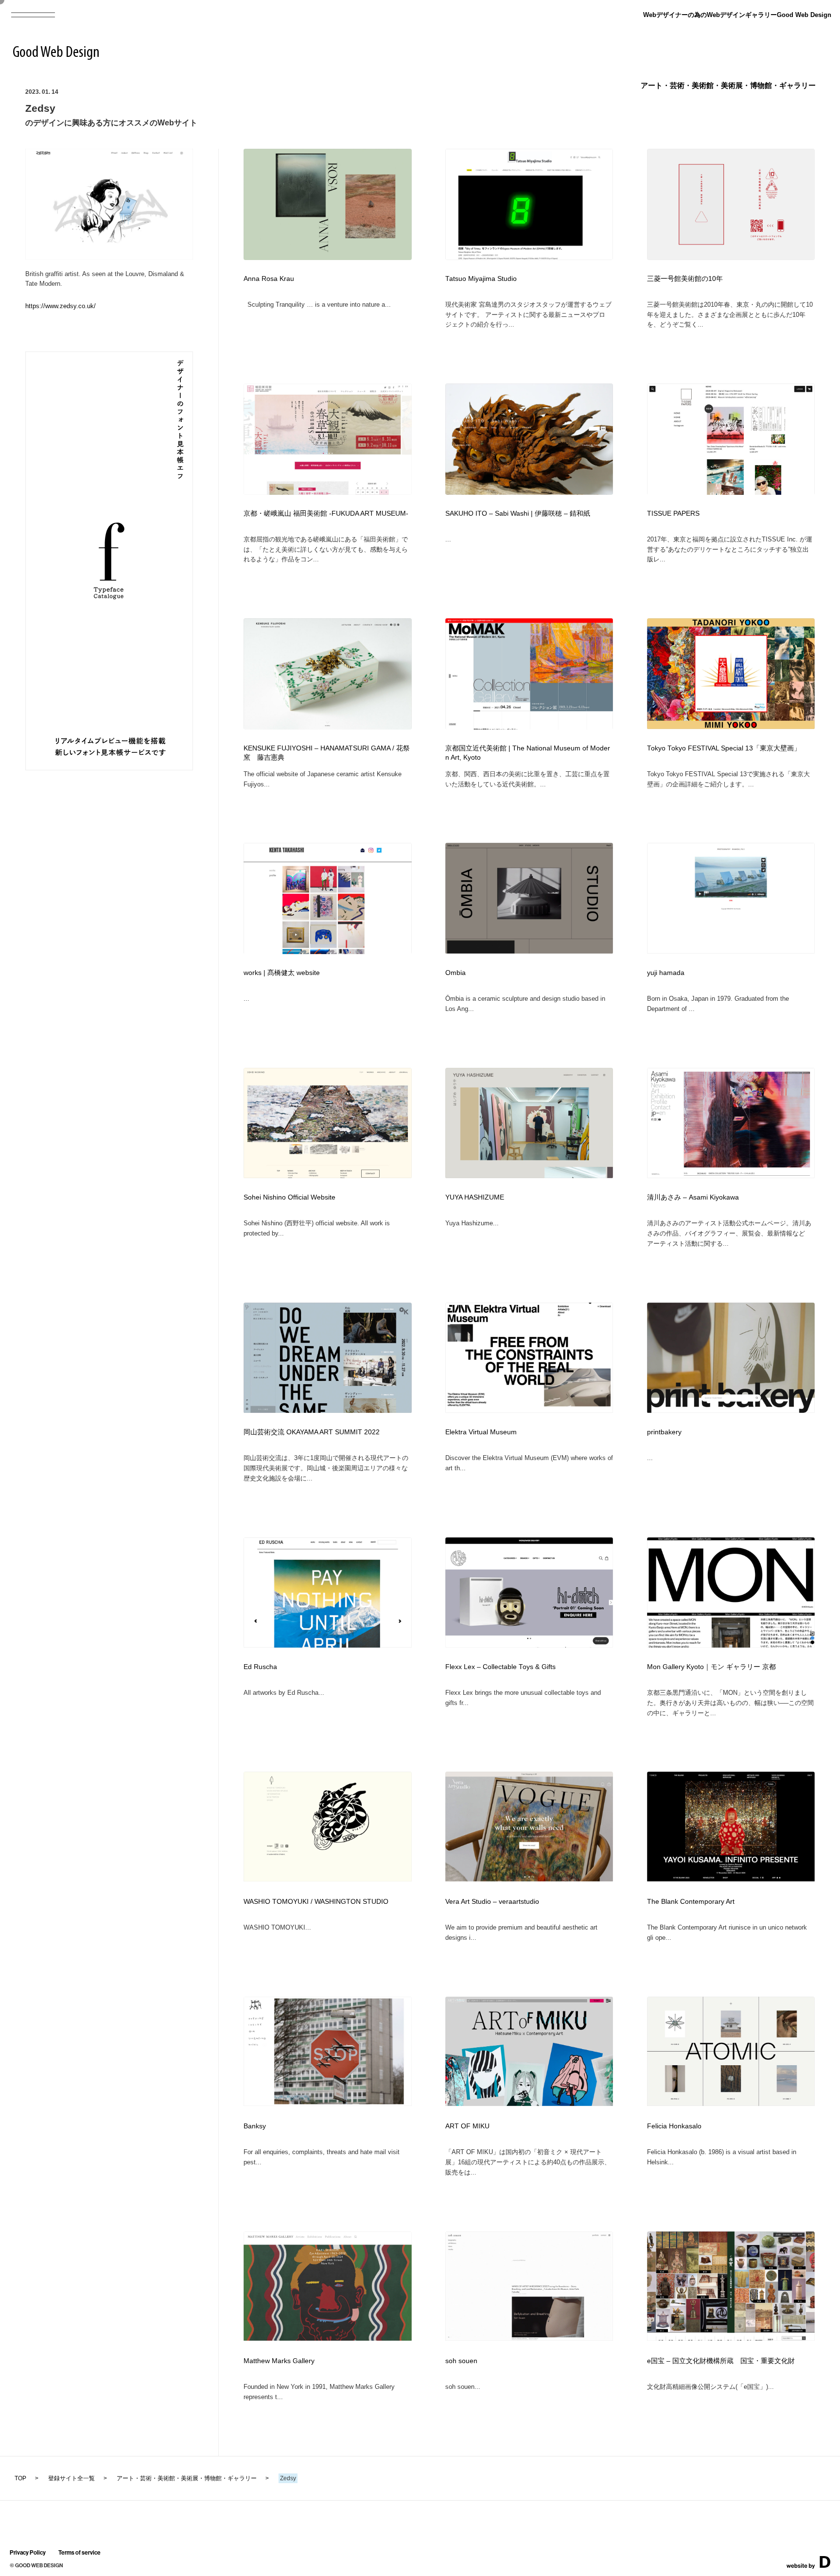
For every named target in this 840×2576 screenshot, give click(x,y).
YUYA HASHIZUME (475, 1197)
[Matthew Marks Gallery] (328, 2338)
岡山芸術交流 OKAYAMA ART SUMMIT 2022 (312, 1432)
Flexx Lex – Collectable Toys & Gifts (500, 1667)
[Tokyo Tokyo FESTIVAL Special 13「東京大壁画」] (731, 726)
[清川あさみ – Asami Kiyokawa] (731, 1175)
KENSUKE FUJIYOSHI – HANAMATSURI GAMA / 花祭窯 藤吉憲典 (327, 753)
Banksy (255, 2126)
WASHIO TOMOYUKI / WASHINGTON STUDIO (316, 1902)
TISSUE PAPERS (673, 513)
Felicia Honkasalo (674, 2126)
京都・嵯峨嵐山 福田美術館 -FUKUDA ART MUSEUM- (326, 513)
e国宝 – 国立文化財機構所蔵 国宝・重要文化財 (721, 2361)
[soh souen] (529, 2338)
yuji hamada (666, 973)
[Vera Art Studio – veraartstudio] (529, 1878)
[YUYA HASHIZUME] (529, 1175)
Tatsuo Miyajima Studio (481, 279)
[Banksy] (328, 2103)
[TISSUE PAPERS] (731, 492)
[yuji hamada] (731, 950)
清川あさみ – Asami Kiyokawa (693, 1197)
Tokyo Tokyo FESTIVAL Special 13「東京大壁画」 (724, 748)
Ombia (455, 973)
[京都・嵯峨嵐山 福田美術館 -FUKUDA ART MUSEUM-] (328, 492)
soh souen (461, 2361)
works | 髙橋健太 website (282, 973)
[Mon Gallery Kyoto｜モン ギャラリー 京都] (731, 1645)
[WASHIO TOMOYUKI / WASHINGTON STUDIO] (328, 1878)
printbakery (664, 1432)
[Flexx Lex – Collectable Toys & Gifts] (529, 1645)
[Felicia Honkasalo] (731, 2103)
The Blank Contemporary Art (691, 1902)
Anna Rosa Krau (269, 279)
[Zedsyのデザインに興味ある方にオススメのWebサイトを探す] (109, 256)
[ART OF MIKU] (529, 2103)
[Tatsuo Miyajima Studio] (529, 257)
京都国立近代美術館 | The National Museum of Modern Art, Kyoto (528, 753)
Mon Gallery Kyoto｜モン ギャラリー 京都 (711, 1667)
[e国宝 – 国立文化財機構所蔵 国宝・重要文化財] (731, 2338)
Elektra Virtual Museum (481, 1432)
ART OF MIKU (467, 2126)
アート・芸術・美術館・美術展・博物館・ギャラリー (728, 85)
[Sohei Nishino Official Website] (328, 1175)
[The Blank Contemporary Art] (731, 1878)
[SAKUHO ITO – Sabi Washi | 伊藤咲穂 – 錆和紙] (529, 492)
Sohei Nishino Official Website (289, 1197)
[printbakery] (731, 1410)
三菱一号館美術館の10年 (685, 279)
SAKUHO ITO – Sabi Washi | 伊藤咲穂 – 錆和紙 (518, 513)
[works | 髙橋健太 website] (328, 951)
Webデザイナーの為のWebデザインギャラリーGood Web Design (737, 15)
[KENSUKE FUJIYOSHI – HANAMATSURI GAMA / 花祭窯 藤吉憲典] (328, 727)
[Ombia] (529, 950)
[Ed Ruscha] (328, 1645)
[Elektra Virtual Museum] (529, 1410)
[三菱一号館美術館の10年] (731, 257)
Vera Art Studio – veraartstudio (492, 1902)
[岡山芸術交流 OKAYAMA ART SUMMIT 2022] (328, 1410)
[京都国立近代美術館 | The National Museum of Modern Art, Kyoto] (529, 727)
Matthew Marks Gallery (279, 2361)
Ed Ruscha (260, 1667)
